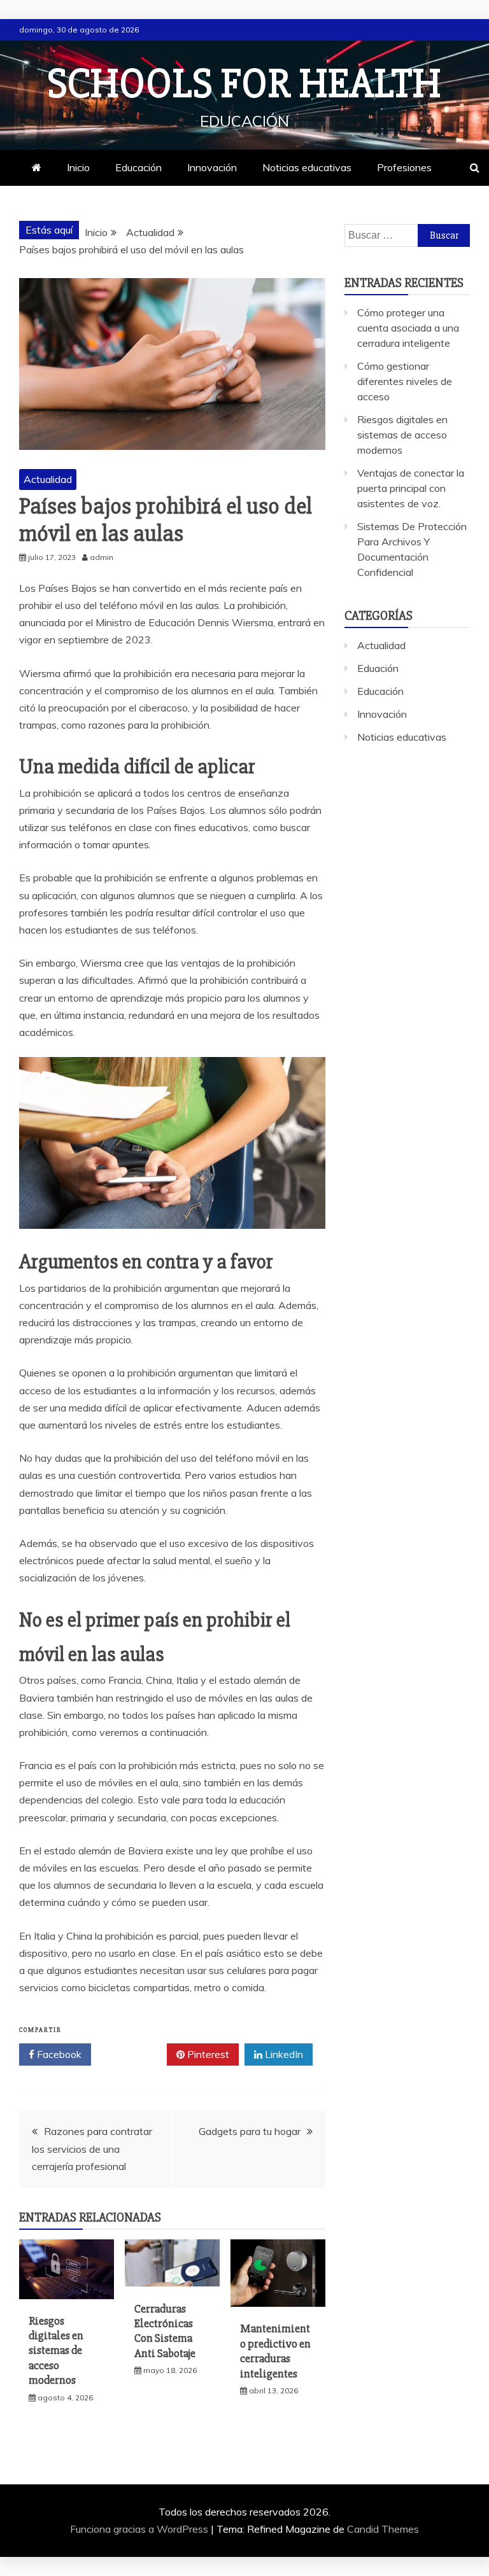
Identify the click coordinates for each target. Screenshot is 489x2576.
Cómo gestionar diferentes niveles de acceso (405, 381)
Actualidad (48, 479)
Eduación (378, 668)
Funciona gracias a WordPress (140, 2529)
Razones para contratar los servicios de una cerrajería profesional (92, 2148)
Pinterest (207, 2054)
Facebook (58, 2054)
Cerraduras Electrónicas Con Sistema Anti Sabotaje (165, 2331)
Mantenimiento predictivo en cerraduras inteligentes (275, 2351)
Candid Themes (383, 2529)
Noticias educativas (307, 167)
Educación (138, 167)
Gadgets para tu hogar (250, 2131)
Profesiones (404, 167)
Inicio (78, 167)
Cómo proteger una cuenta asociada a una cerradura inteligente (408, 328)
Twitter (133, 2054)
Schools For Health (244, 84)
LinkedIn (283, 2054)
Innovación (212, 167)
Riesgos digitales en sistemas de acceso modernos (56, 2351)
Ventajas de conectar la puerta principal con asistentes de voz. (411, 488)
